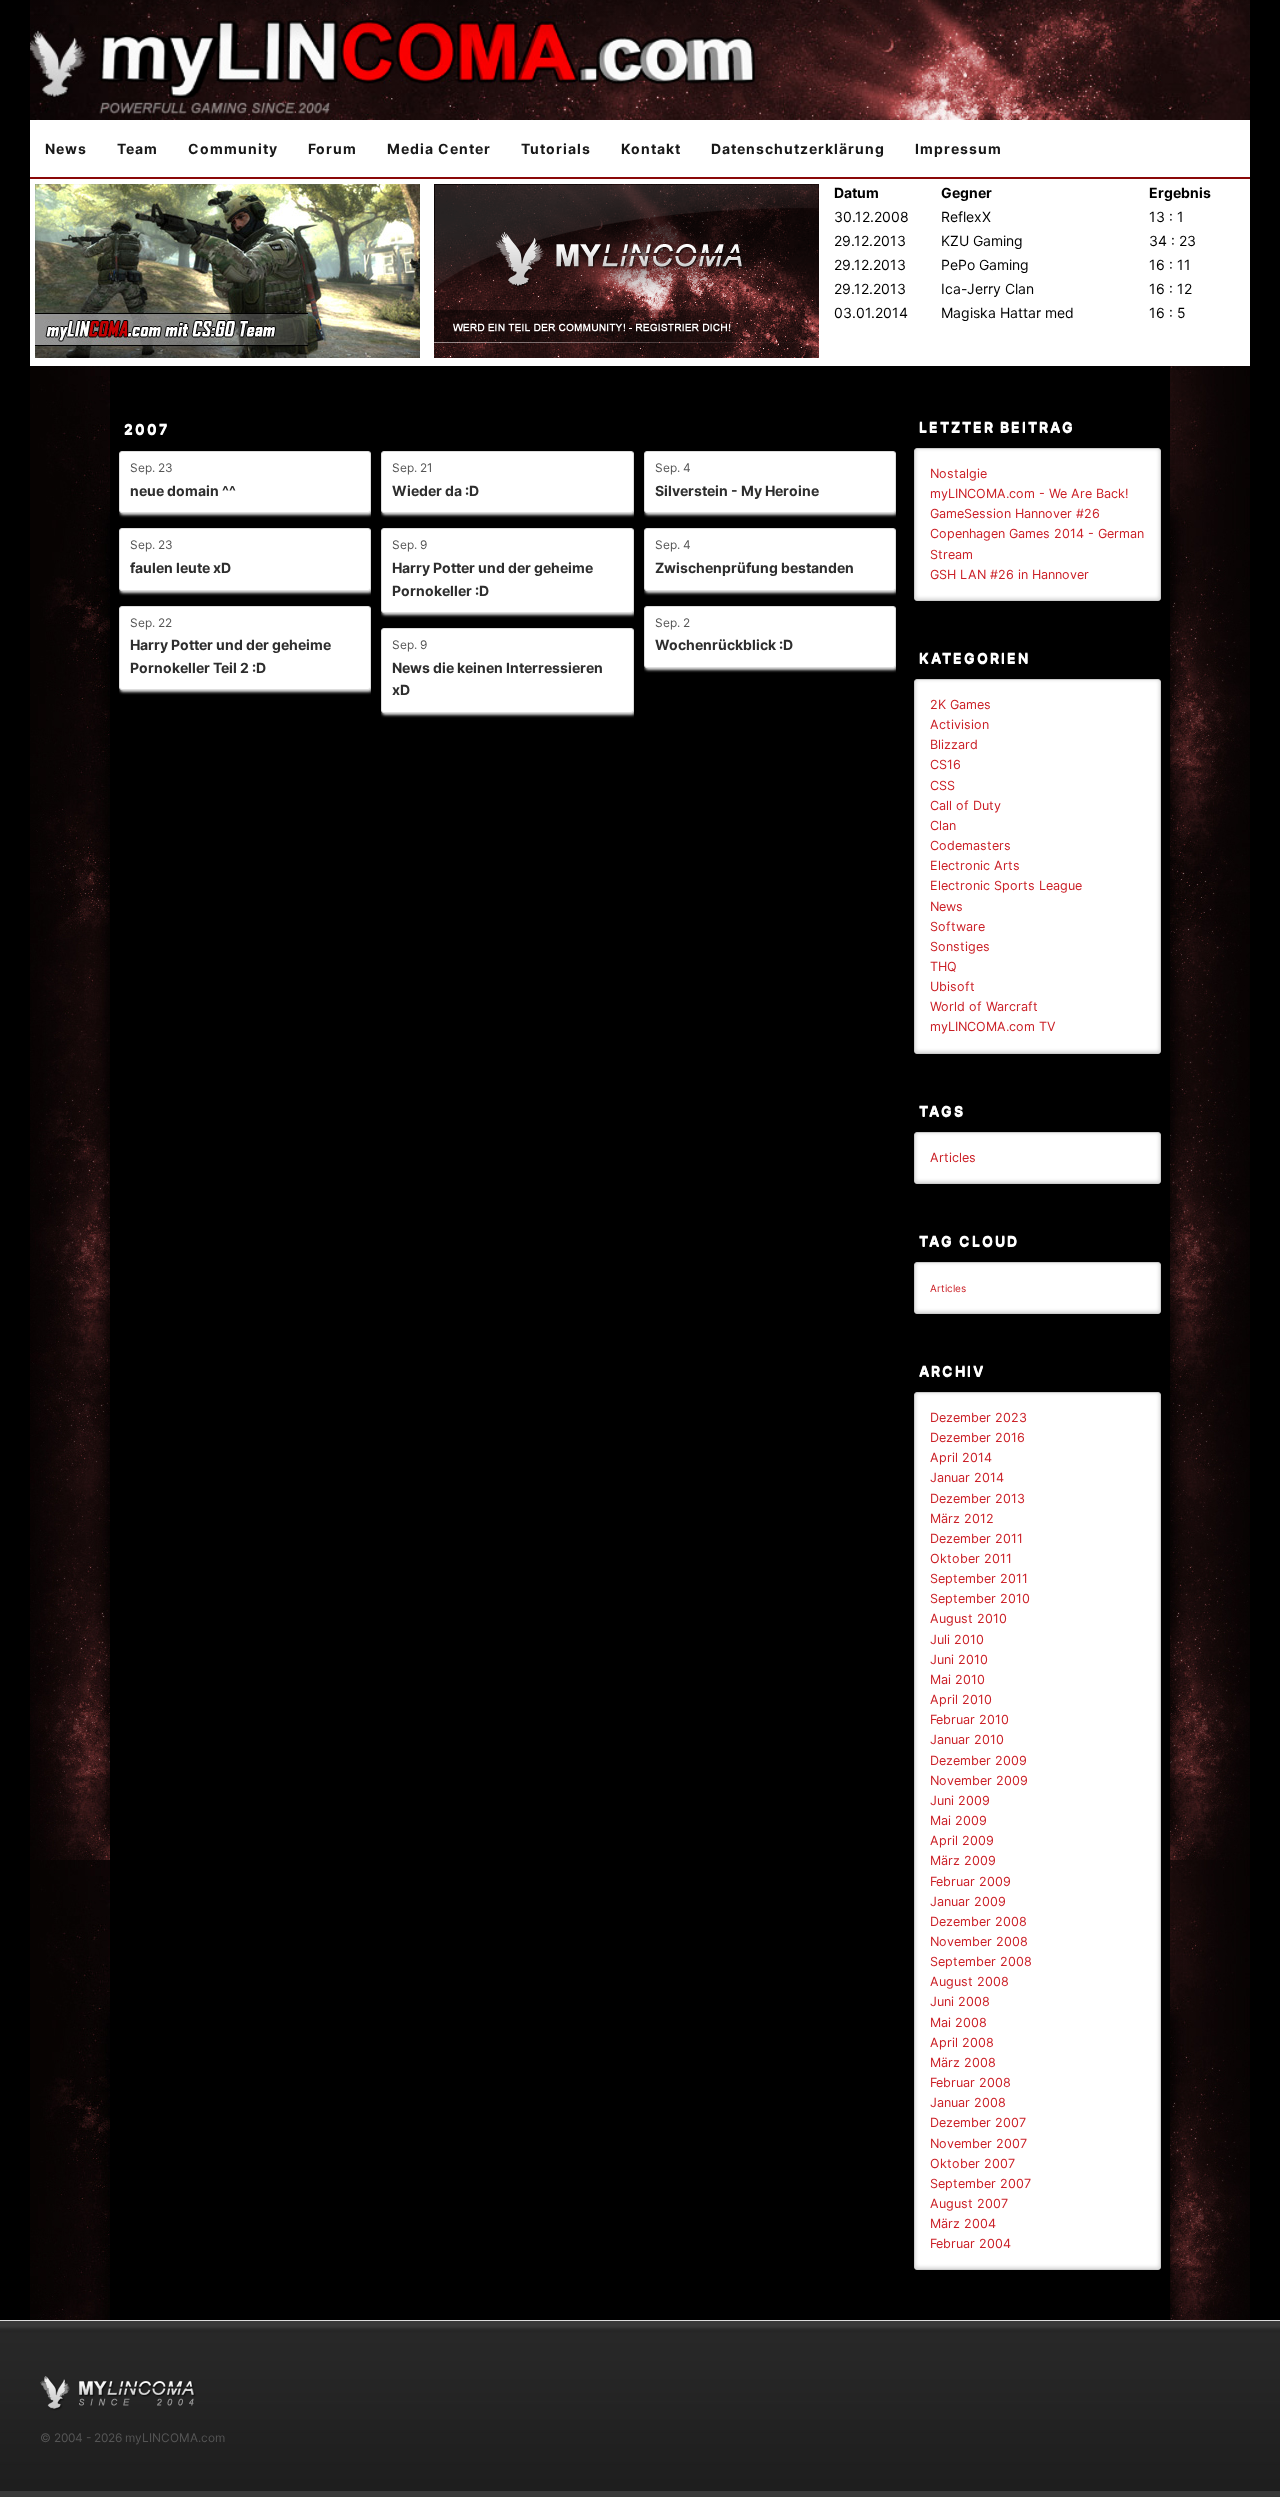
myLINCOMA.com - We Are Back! (1029, 493)
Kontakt (651, 148)
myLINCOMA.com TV (993, 1026)
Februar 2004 (970, 2243)
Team (137, 148)
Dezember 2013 (977, 1498)
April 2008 (962, 2042)
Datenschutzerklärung (798, 148)
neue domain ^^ (183, 490)
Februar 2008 (970, 2082)
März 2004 (963, 2223)
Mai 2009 (958, 1820)
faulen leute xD (180, 567)
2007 (146, 428)
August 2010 (968, 1618)
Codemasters (970, 845)
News (66, 148)
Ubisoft (952, 986)
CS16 (945, 764)
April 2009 (962, 1840)
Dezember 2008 (978, 1921)
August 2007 (969, 2203)
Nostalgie (958, 473)
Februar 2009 (970, 1881)
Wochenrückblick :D (724, 644)
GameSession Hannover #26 (1015, 513)
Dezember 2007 (978, 2122)
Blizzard (954, 744)
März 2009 (963, 1860)
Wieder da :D (435, 490)
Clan (943, 825)
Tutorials (556, 148)
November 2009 (979, 1780)
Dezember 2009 (978, 1760)
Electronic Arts (975, 865)
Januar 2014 (967, 1477)
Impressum (958, 148)
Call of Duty (965, 805)
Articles (953, 1157)
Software (957, 926)
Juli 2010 (957, 1639)
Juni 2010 (959, 1659)
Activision (959, 724)
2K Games (960, 704)
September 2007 (980, 2183)
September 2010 (980, 1598)
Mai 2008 (958, 2022)
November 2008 (979, 1941)
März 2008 (963, 2062)
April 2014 (961, 1457)
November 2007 (978, 2143)
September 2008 (981, 1961)
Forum (332, 148)
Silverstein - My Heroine (737, 490)
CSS (942, 785)
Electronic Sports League (1006, 885)
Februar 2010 (969, 1719)
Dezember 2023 (978, 1417)
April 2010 (961, 1699)
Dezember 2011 (976, 1538)
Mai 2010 (957, 1679)
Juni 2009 (960, 1800)
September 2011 (979, 1578)
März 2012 (962, 1518)
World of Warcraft (984, 1006)
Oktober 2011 (971, 1558)
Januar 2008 (968, 2102)
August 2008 (969, 1981)
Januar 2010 (967, 1739)
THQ (943, 966)
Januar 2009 (968, 1901)
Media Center (439, 148)
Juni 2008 (960, 2001)
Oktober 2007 (972, 2163)
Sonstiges (960, 946)
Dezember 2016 (977, 1437)
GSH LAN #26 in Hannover (1009, 574)
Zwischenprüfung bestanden (754, 567)
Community (233, 148)
